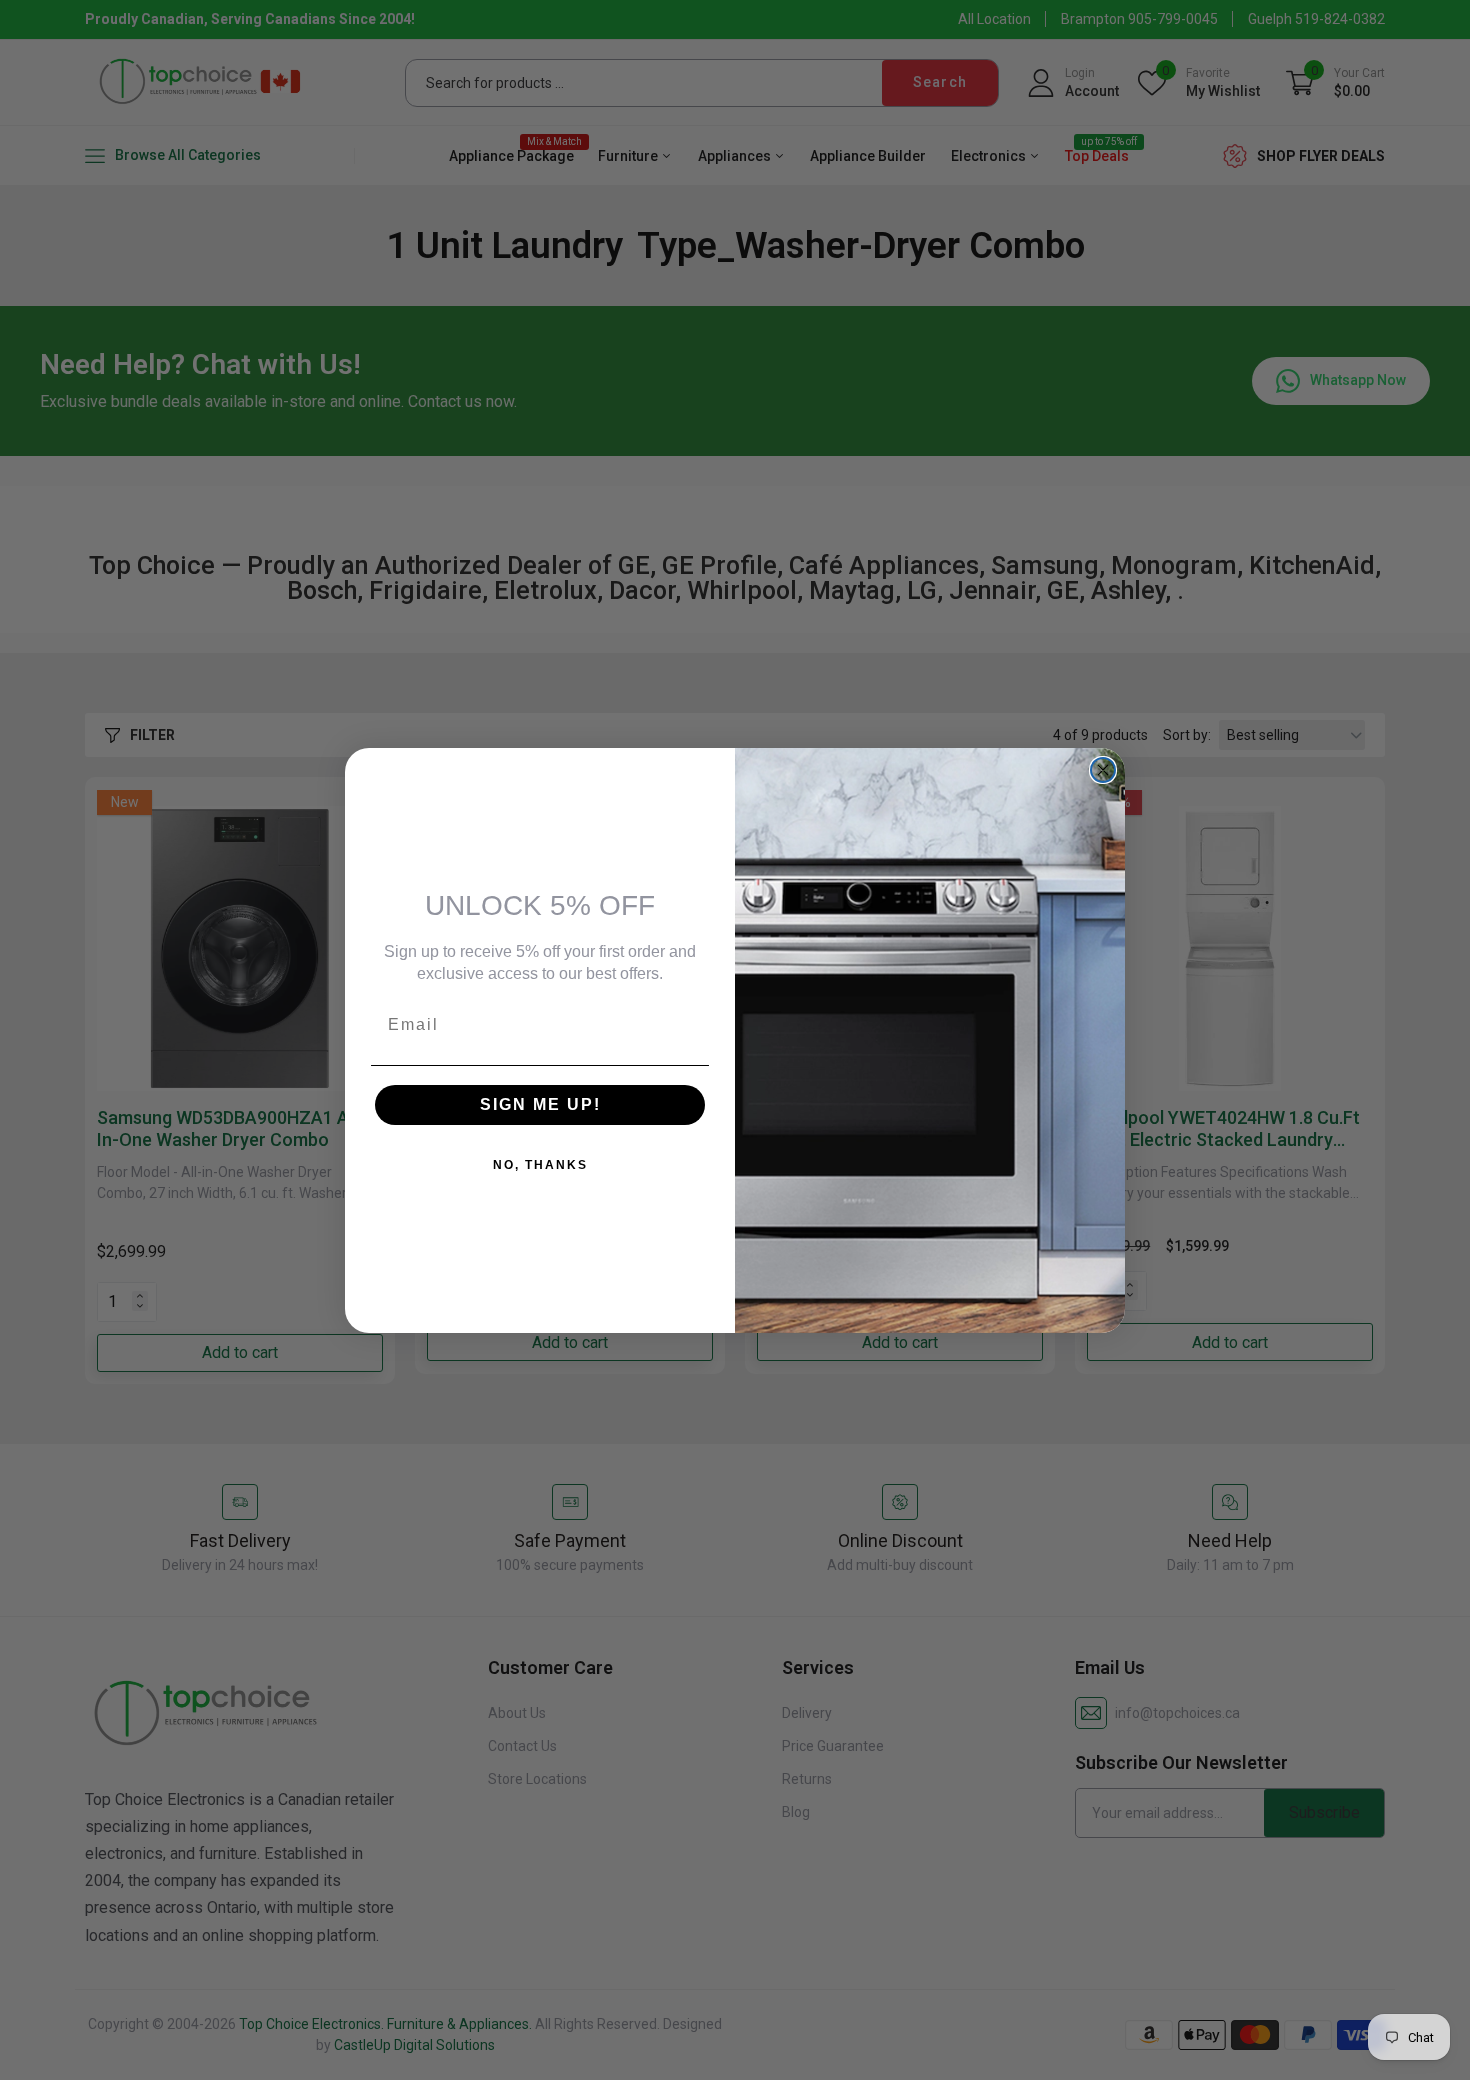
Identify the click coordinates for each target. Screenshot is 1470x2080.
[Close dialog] (1103, 770)
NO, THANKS (540, 1165)
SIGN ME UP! (540, 1104)
